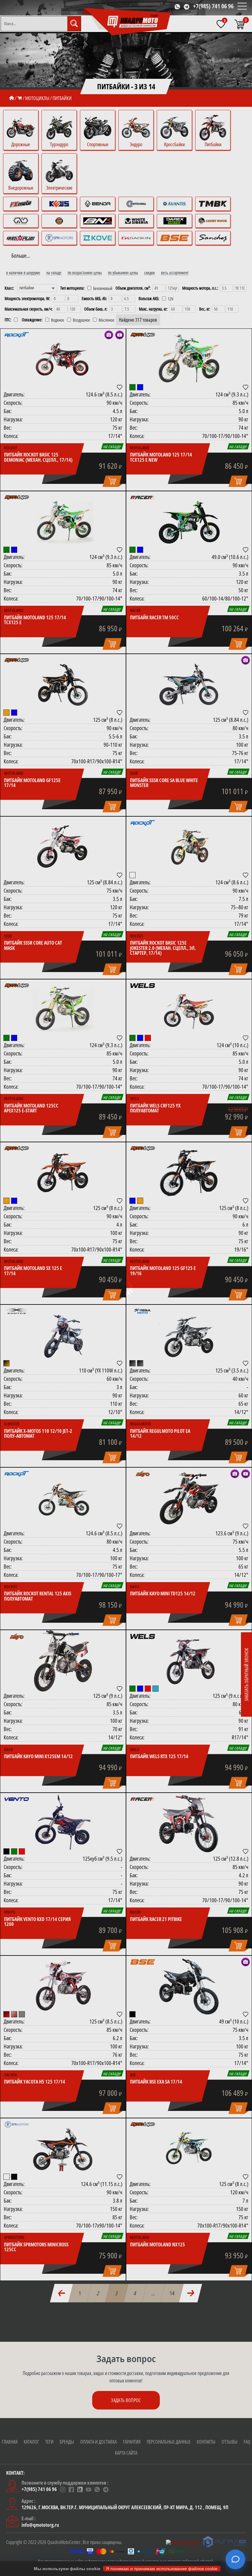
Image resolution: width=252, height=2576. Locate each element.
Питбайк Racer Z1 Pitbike (156, 1919)
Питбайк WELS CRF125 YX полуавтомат (155, 1108)
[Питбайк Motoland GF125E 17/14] (63, 685)
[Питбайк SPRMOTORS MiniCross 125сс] (63, 2149)
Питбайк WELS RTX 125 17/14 (159, 1756)
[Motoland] (143, 335)
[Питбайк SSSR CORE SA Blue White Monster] (189, 685)
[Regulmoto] (143, 1311)
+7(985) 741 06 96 (213, 6)
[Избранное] (221, 24)
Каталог (31, 2442)
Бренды (67, 2442)
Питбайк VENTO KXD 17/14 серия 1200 (37, 1922)
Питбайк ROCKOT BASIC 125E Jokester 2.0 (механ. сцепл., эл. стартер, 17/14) (163, 948)
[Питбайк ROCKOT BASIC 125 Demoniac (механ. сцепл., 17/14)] (63, 360)
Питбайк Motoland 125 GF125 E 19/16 (163, 1271)
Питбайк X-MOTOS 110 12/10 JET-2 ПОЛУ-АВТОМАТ (38, 1434)
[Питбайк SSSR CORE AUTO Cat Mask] (63, 847)
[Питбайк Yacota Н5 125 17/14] (63, 1987)
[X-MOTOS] (17, 1311)
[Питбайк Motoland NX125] (189, 2149)
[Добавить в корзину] (112, 482)
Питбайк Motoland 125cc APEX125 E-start (31, 1108)
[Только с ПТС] (16, 320)
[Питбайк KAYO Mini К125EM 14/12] (63, 1661)
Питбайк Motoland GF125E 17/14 (32, 783)
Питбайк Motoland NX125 (157, 2244)
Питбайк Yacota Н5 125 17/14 (35, 2082)
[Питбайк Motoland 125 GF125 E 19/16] (189, 1173)
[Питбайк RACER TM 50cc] (189, 522)
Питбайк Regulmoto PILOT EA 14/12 (160, 1434)
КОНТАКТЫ (206, 2442)
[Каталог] (20, 98)
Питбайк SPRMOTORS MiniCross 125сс (36, 2247)
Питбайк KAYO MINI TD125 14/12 (163, 1593)
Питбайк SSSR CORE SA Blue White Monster (164, 783)
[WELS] (143, 986)
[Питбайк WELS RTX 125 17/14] (189, 1661)
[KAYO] (143, 1474)
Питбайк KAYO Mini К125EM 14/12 (38, 1756)
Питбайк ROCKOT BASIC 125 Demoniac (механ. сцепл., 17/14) (38, 457)
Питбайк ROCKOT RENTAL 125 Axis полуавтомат (38, 1596)
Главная (10, 2442)
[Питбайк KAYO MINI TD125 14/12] (189, 1498)
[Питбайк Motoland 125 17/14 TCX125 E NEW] (189, 360)
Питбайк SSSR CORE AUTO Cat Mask (33, 945)
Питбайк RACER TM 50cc (154, 617)
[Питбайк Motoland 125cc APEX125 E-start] (63, 1010)
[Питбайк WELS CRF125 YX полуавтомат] (189, 1010)
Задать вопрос (126, 2400)
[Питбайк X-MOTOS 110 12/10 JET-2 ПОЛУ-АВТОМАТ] (63, 1336)
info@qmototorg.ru (40, 2525)
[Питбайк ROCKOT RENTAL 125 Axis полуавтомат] (63, 1498)
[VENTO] (17, 1799)
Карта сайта (126, 2453)
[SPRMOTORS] (17, 2124)
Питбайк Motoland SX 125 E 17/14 (33, 1271)
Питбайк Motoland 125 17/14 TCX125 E (35, 620)
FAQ (247, 2442)
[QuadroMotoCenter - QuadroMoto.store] (127, 22)
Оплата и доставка (98, 2442)
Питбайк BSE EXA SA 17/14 (156, 2082)
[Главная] (12, 98)
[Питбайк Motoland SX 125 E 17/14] (63, 1173)
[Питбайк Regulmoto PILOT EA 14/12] (189, 1336)
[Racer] (143, 497)
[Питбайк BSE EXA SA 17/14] (189, 1987)
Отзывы (230, 2442)
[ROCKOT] (17, 335)
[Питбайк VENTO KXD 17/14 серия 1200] (63, 1824)
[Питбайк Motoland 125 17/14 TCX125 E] (63, 522)
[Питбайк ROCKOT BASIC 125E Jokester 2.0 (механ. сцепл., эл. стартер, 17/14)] (189, 847)
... (154, 2293)
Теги (49, 2442)
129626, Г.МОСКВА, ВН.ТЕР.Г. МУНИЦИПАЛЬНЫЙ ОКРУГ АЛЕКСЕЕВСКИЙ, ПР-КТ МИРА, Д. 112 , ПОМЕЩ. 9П (125, 2507)
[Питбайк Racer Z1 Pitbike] (189, 1824)
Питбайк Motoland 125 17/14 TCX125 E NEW (161, 457)
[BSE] (143, 1962)
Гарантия (132, 2442)
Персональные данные (169, 2442)
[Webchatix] (235, 2559)
